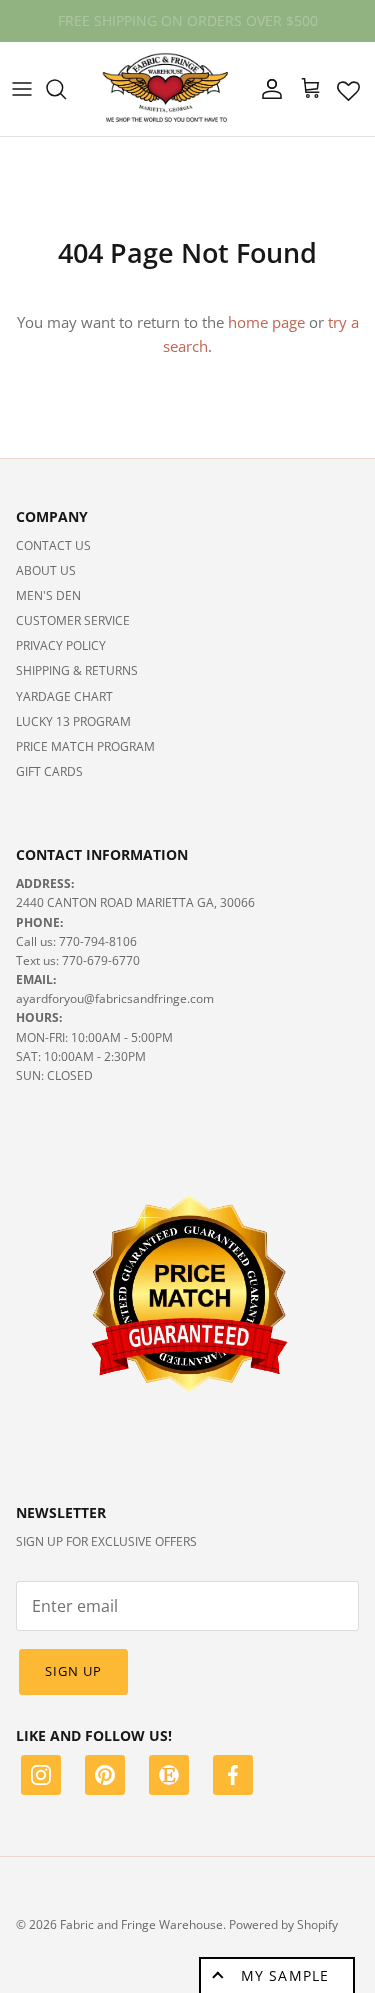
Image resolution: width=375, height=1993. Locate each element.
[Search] (66, 89)
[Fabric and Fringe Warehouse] (166, 89)
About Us (46, 570)
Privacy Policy (61, 645)
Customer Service (73, 620)
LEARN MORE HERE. (292, 28)
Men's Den (48, 595)
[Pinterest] (105, 1778)
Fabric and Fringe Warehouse (141, 1924)
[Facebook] (233, 1778)
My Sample (285, 1975)
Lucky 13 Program (73, 721)
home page (266, 322)
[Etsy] (169, 1778)
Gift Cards (49, 771)
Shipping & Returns (77, 670)
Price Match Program (85, 746)
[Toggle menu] (22, 89)
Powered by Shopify (283, 1924)
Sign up (73, 1671)
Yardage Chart (64, 696)
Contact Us (53, 545)
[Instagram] (41, 1778)
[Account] (267, 89)
